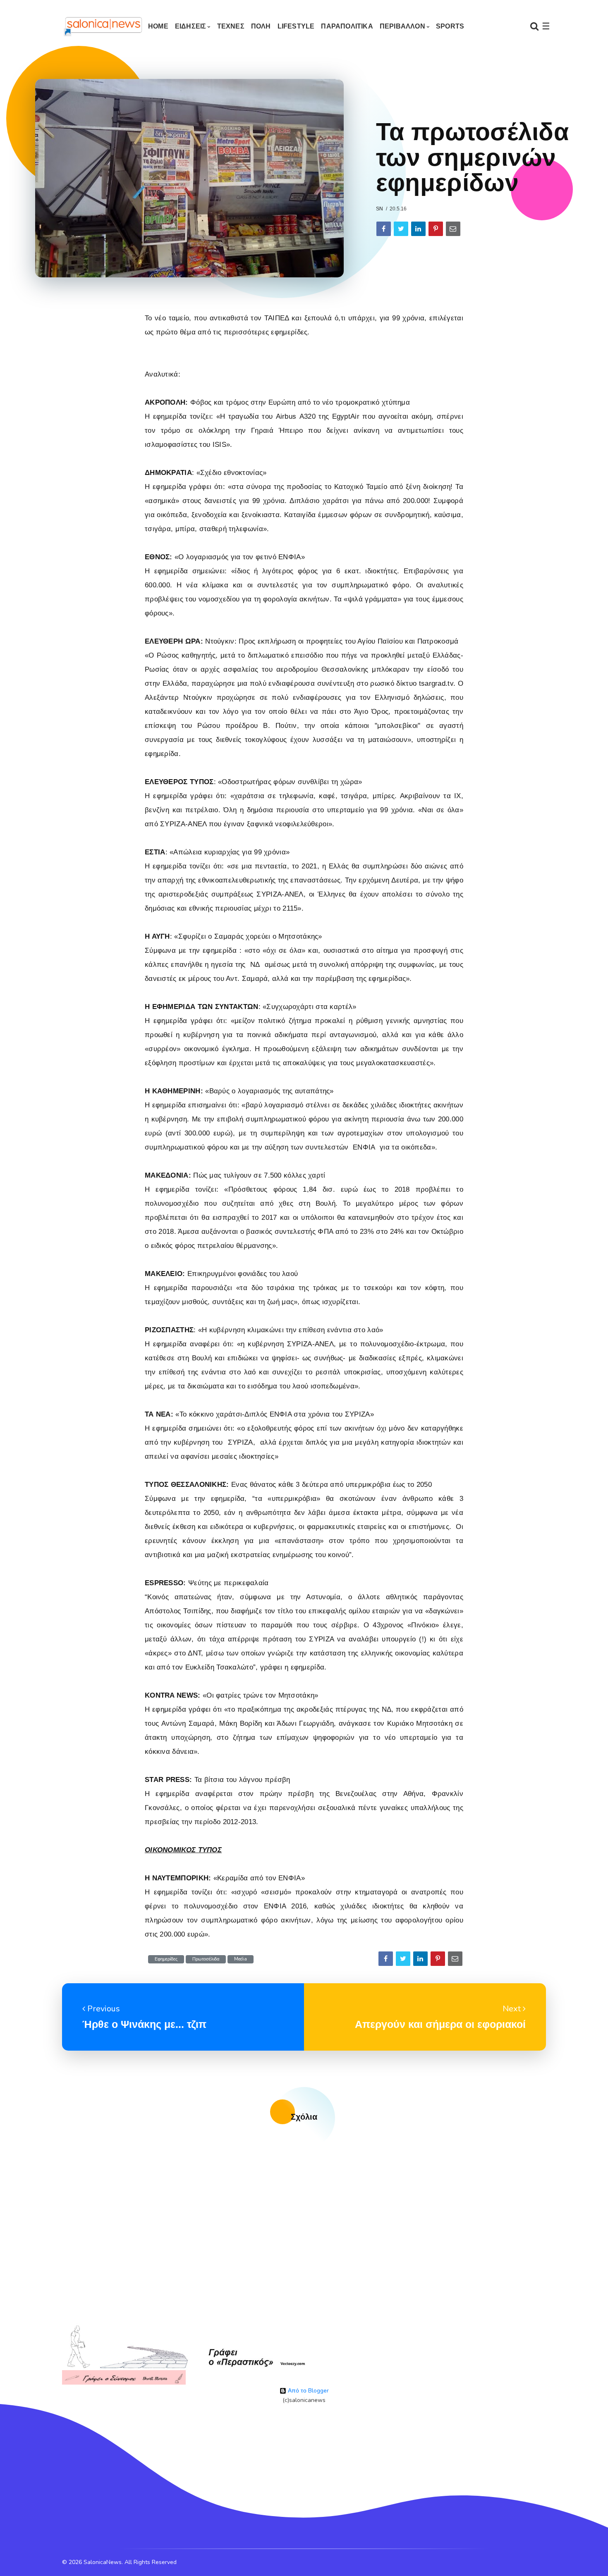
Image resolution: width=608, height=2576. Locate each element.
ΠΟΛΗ (261, 26)
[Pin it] (436, 229)
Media (241, 1959)
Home (158, 26)
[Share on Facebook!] (384, 229)
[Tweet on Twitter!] (401, 229)
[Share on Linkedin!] (418, 229)
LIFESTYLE (296, 26)
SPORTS (450, 26)
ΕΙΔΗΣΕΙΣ (191, 26)
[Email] (453, 229)
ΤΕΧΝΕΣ (231, 26)
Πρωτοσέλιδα (206, 1959)
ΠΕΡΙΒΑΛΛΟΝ (402, 26)
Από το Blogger (308, 2391)
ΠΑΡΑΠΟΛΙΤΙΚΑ (347, 26)
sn (379, 209)
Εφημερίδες (166, 1959)
